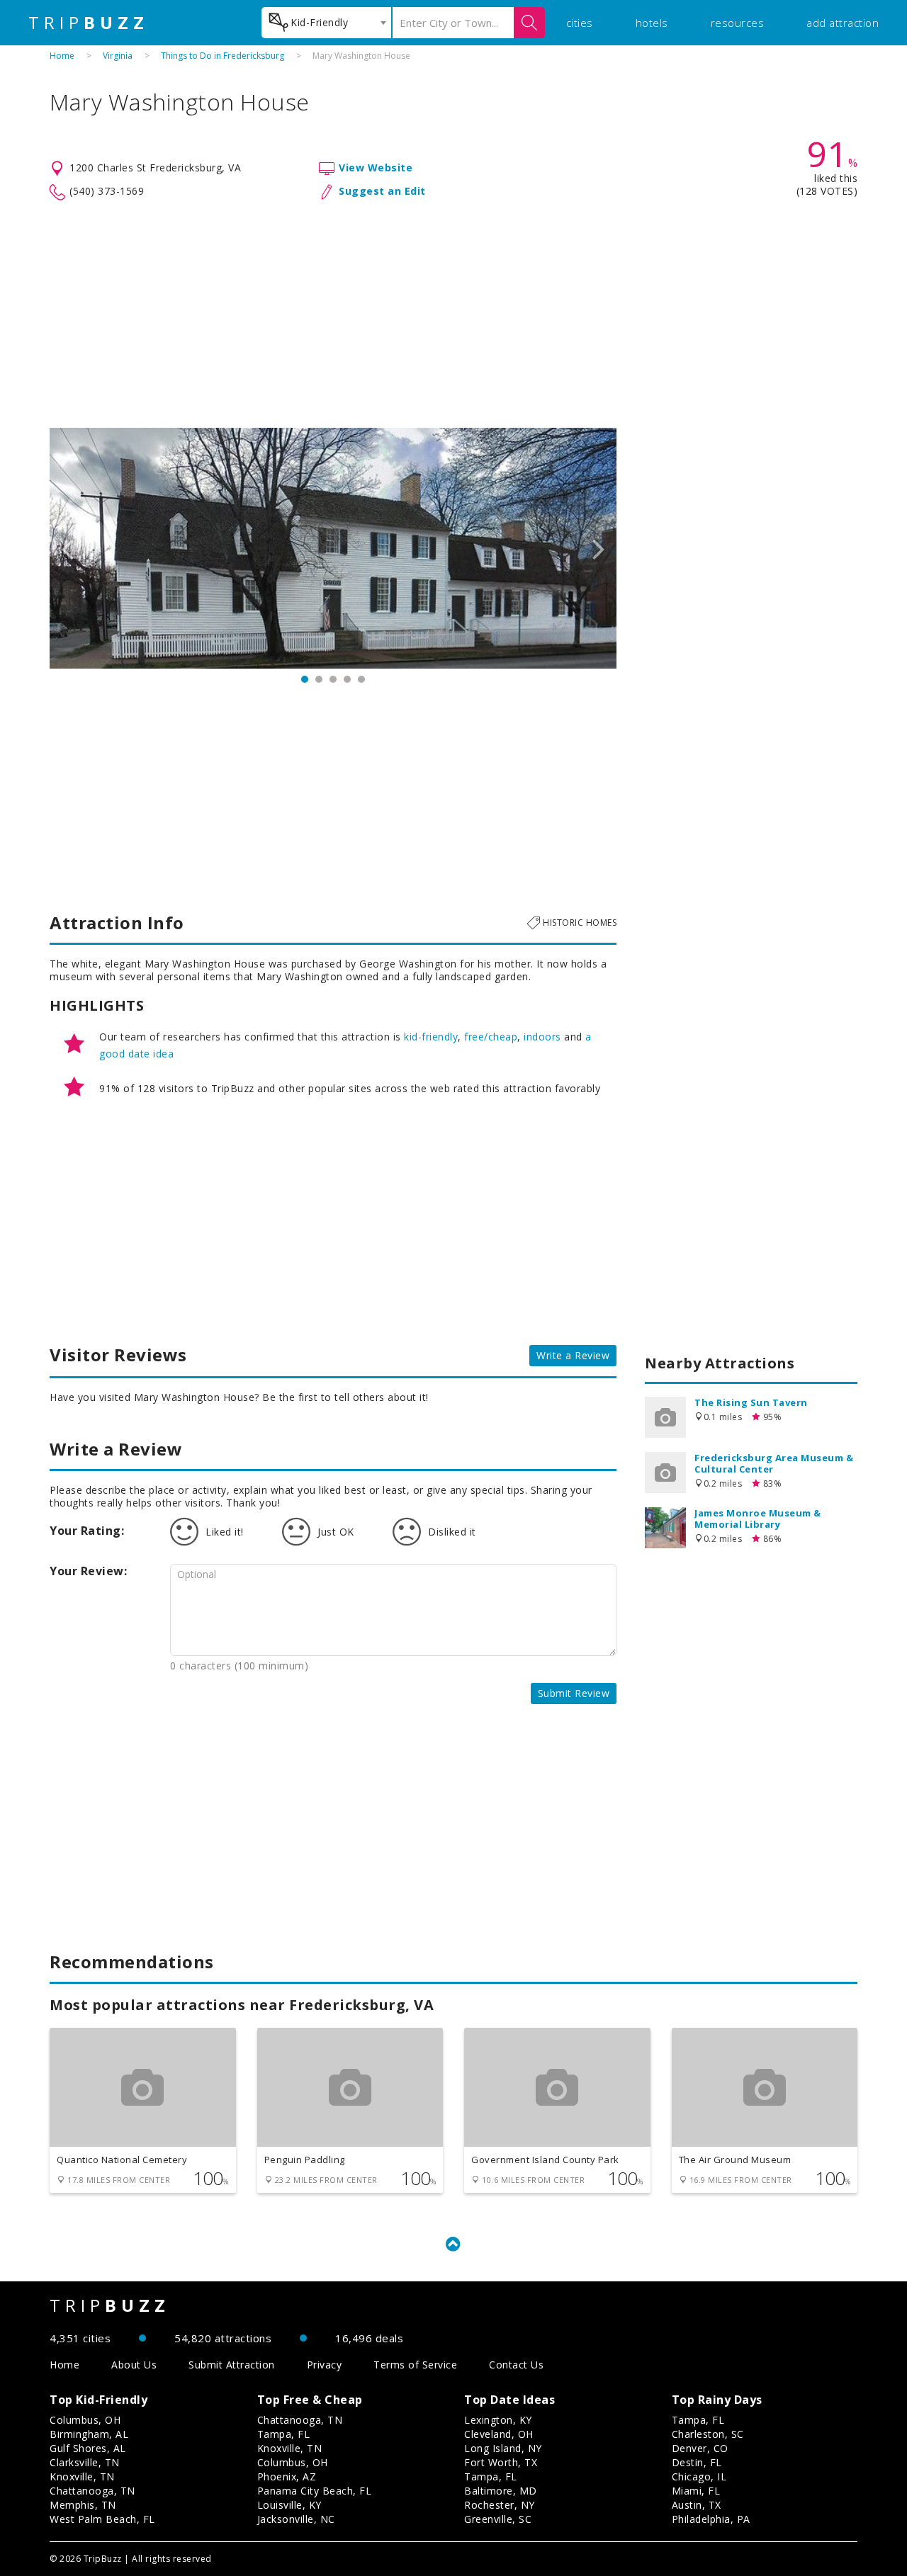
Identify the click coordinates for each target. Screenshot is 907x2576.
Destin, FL (697, 2462)
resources (738, 23)
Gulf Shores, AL (88, 2448)
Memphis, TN (83, 2505)
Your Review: (88, 1571)
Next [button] (599, 548)
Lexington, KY (498, 2420)
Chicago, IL (699, 2476)
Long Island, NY (503, 2448)
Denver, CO (700, 2448)
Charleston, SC (708, 2434)
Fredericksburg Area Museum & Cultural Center (774, 1463)
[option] (333, 548)
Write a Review (573, 1355)
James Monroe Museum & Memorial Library (758, 1519)
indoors (542, 1037)
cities (580, 23)
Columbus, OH (85, 2420)
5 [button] (361, 679)
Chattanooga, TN (92, 2491)
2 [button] (319, 679)
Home (62, 56)
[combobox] (326, 23)
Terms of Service (415, 2365)
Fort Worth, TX (501, 2462)
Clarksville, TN (85, 2462)
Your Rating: (87, 1531)
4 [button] (347, 679)
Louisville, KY (289, 2505)
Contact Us (516, 2365)
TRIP (89, 23)
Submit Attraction (232, 2365)
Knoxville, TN (82, 2476)
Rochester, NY (500, 2505)
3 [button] (333, 679)
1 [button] (305, 679)
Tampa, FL (284, 2434)
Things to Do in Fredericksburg (222, 56)
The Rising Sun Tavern (751, 1402)
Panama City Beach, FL (315, 2491)
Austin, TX (697, 2505)
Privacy (325, 2365)
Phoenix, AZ (287, 2476)
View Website (376, 168)
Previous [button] (67, 548)
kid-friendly (431, 1037)
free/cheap (491, 1037)
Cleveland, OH (499, 2434)
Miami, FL (696, 2491)
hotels (652, 23)
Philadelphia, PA (711, 2519)
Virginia (118, 56)
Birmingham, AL (89, 2434)
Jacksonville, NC (296, 2519)
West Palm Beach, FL (102, 2519)
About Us (134, 2365)
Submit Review (574, 1693)
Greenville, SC (498, 2519)
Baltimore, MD (501, 2491)
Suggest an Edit (382, 191)
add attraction (843, 23)
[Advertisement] (453, 314)
